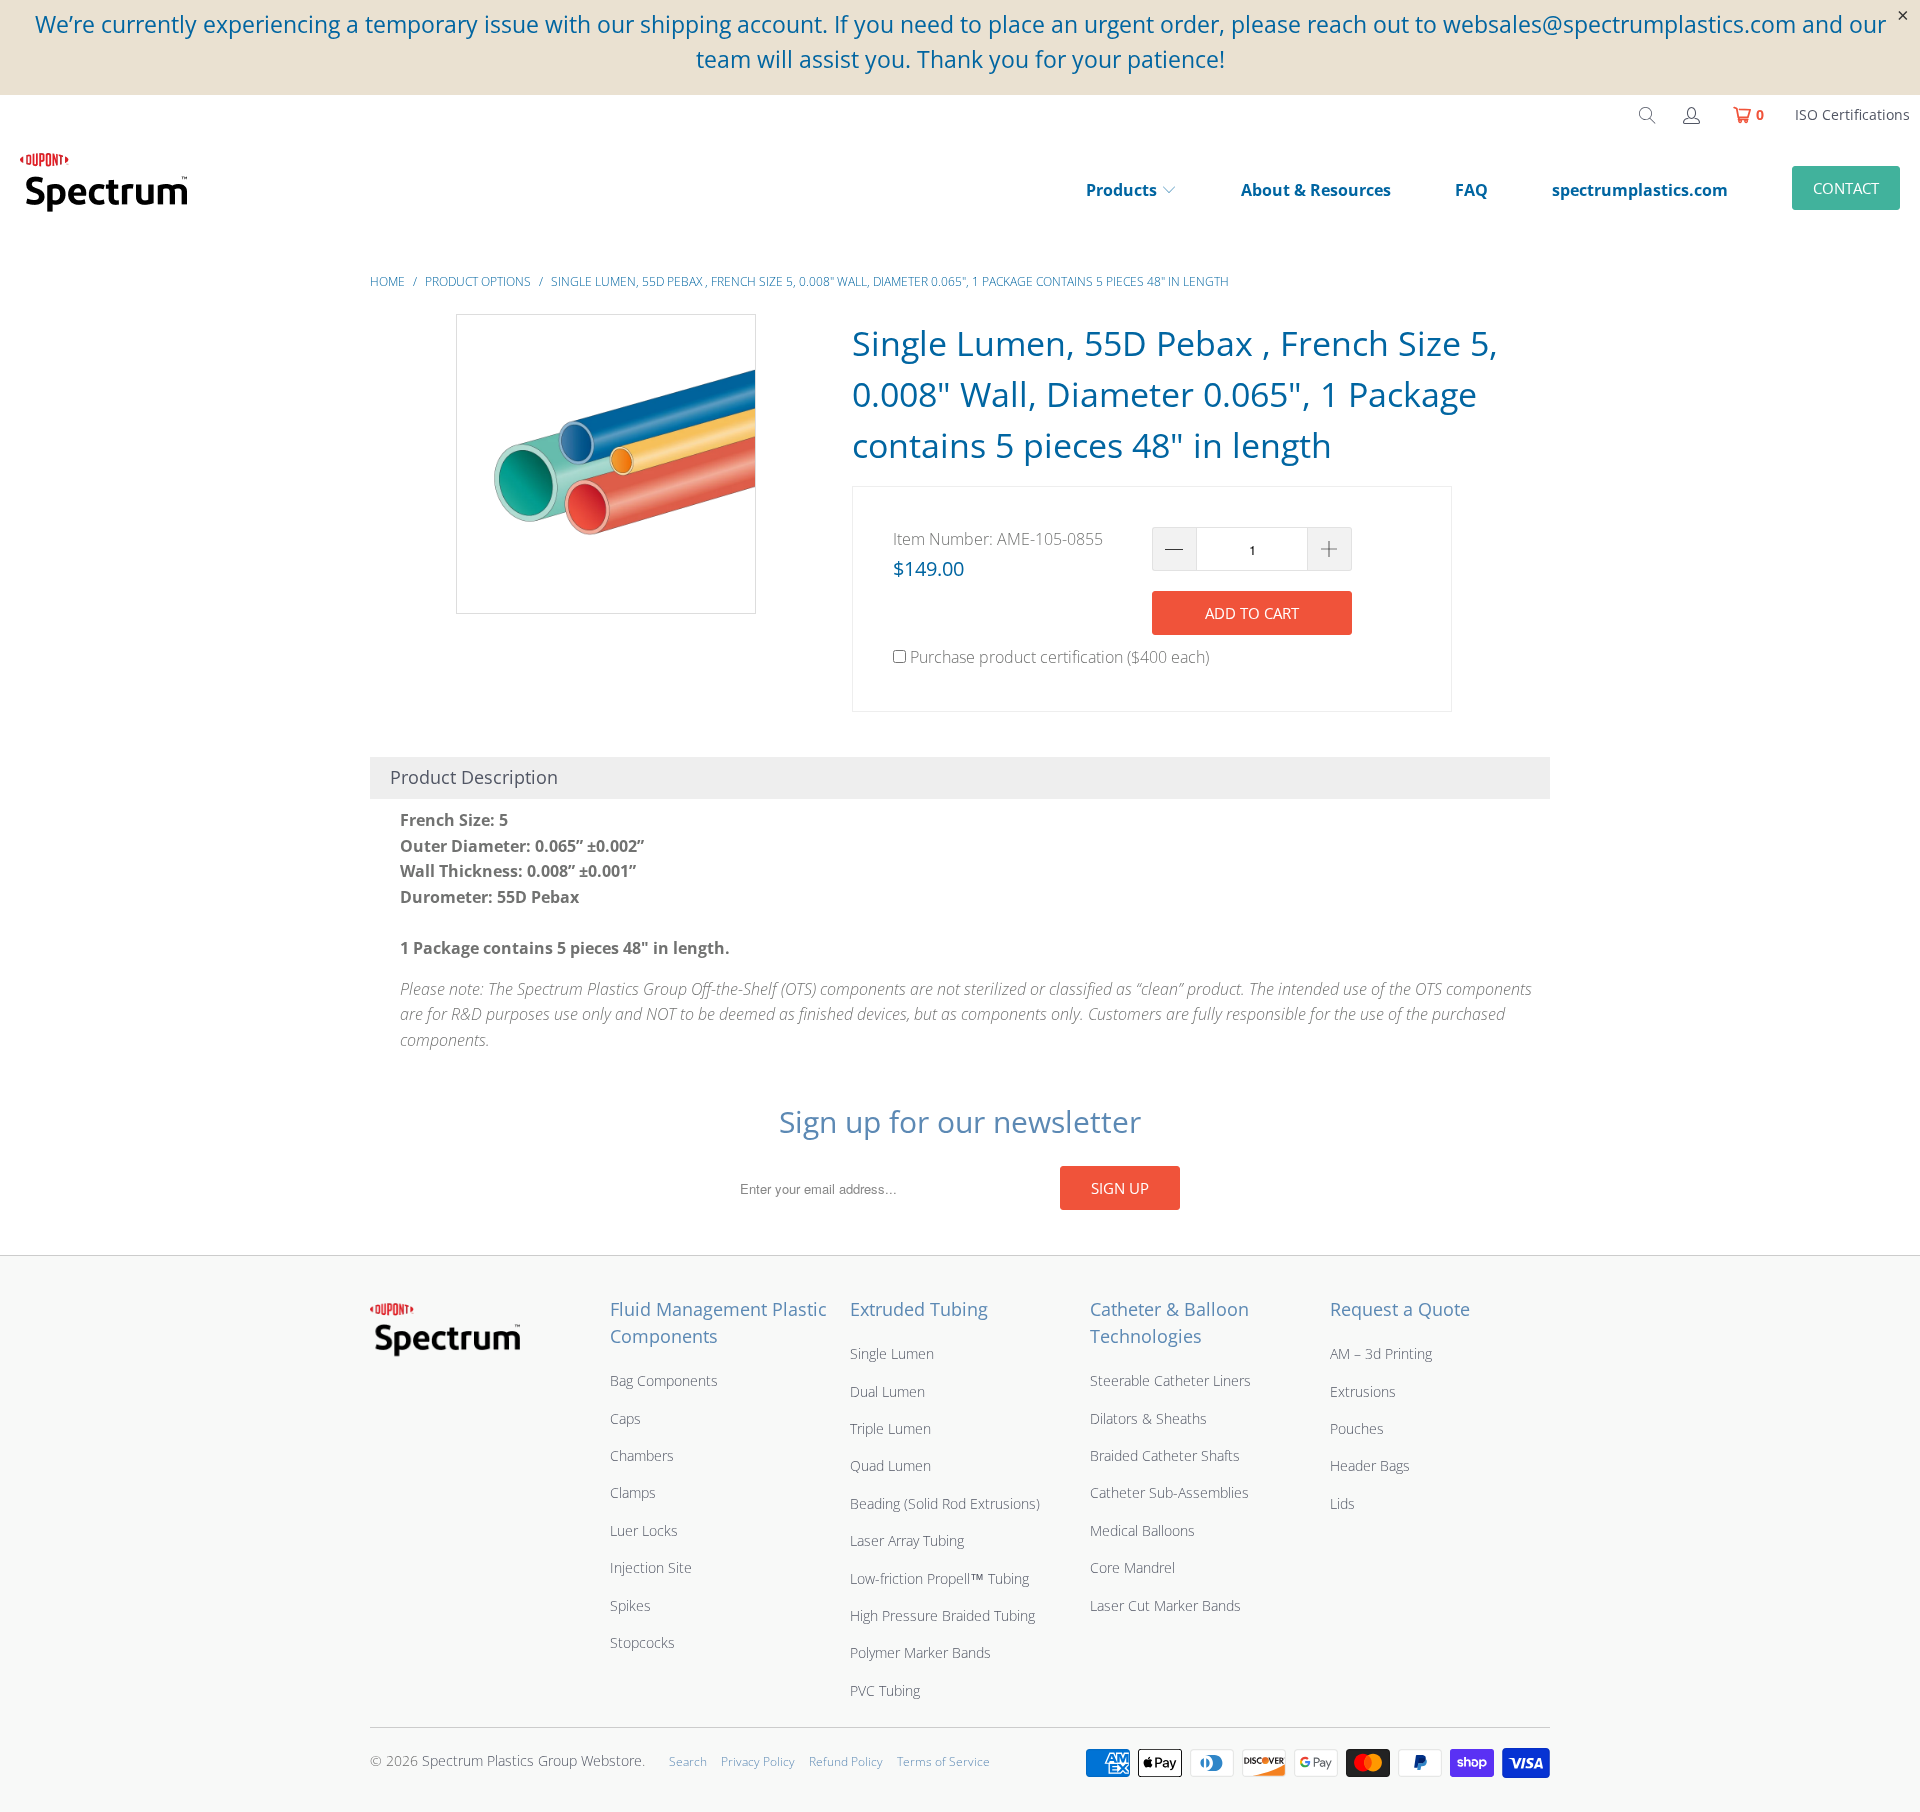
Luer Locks (644, 1530)
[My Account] (1690, 115)
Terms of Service (943, 1761)
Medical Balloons (1142, 1530)
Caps (625, 1418)
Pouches (1357, 1428)
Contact (1846, 188)
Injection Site (651, 1567)
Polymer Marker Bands (920, 1652)
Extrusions (1363, 1391)
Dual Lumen (887, 1391)
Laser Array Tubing (907, 1540)
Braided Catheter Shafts (1165, 1455)
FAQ (1471, 190)
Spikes (630, 1605)
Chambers (642, 1455)
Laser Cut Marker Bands (1165, 1605)
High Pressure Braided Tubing (942, 1615)
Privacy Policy (758, 1761)
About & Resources (1316, 190)
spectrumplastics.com (1640, 190)
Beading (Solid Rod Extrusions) (945, 1503)
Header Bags (1370, 1465)
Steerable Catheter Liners (1170, 1380)
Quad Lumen (890, 1465)
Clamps (633, 1492)
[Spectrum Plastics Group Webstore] (112, 192)
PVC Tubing (885, 1690)
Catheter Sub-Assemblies (1169, 1492)
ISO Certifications (1852, 114)
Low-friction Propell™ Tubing (939, 1578)
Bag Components (664, 1380)
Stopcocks (642, 1642)
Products (1121, 190)
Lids (1342, 1503)
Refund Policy (846, 1761)
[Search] (1647, 115)
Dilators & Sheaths (1148, 1418)
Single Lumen (892, 1353)
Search (688, 1761)
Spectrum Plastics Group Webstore (532, 1760)
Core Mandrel (1132, 1567)
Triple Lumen (890, 1428)
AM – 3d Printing (1381, 1353)
